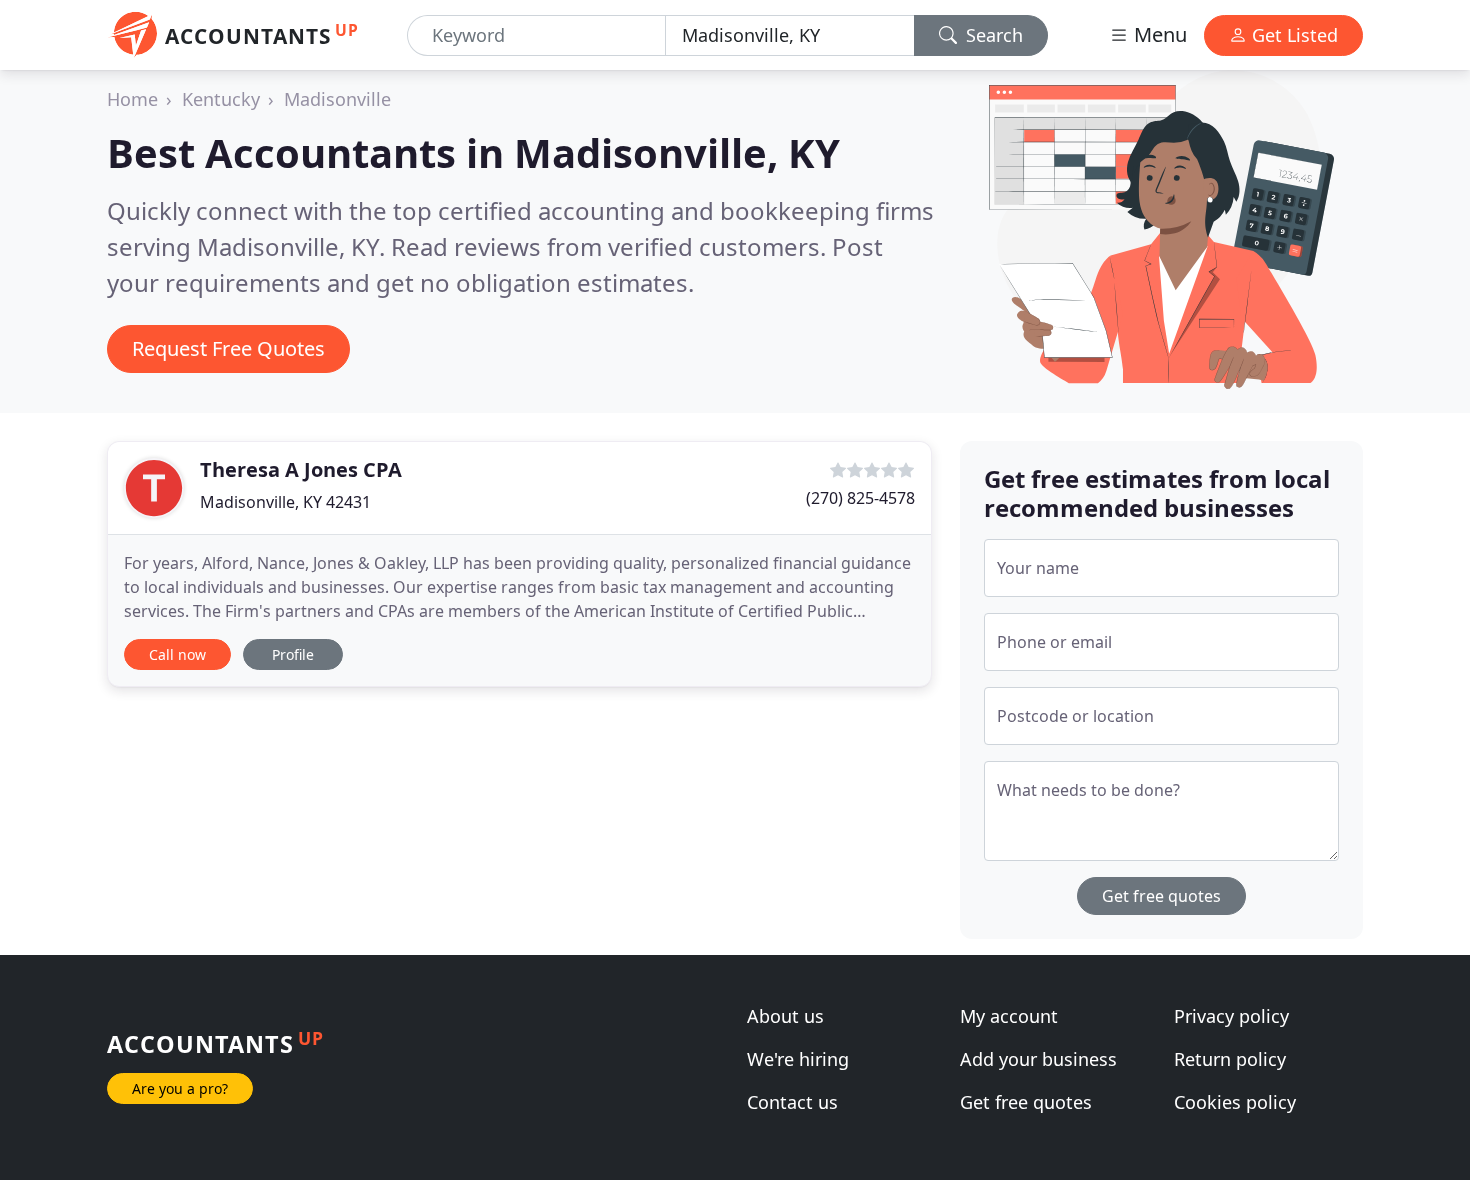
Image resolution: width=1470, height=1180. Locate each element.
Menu (1158, 34)
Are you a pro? (180, 1088)
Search (992, 35)
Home (132, 99)
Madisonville (337, 99)
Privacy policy (1231, 1016)
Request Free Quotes (228, 348)
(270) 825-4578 (860, 498)
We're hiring (798, 1059)
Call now (177, 654)
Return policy (1230, 1059)
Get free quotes (1161, 896)
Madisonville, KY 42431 (285, 502)
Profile (293, 654)
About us (785, 1016)
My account (1009, 1016)
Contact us (792, 1102)
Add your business (1038, 1059)
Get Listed (1292, 35)
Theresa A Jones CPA (301, 469)
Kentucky (221, 99)
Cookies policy (1235, 1102)
